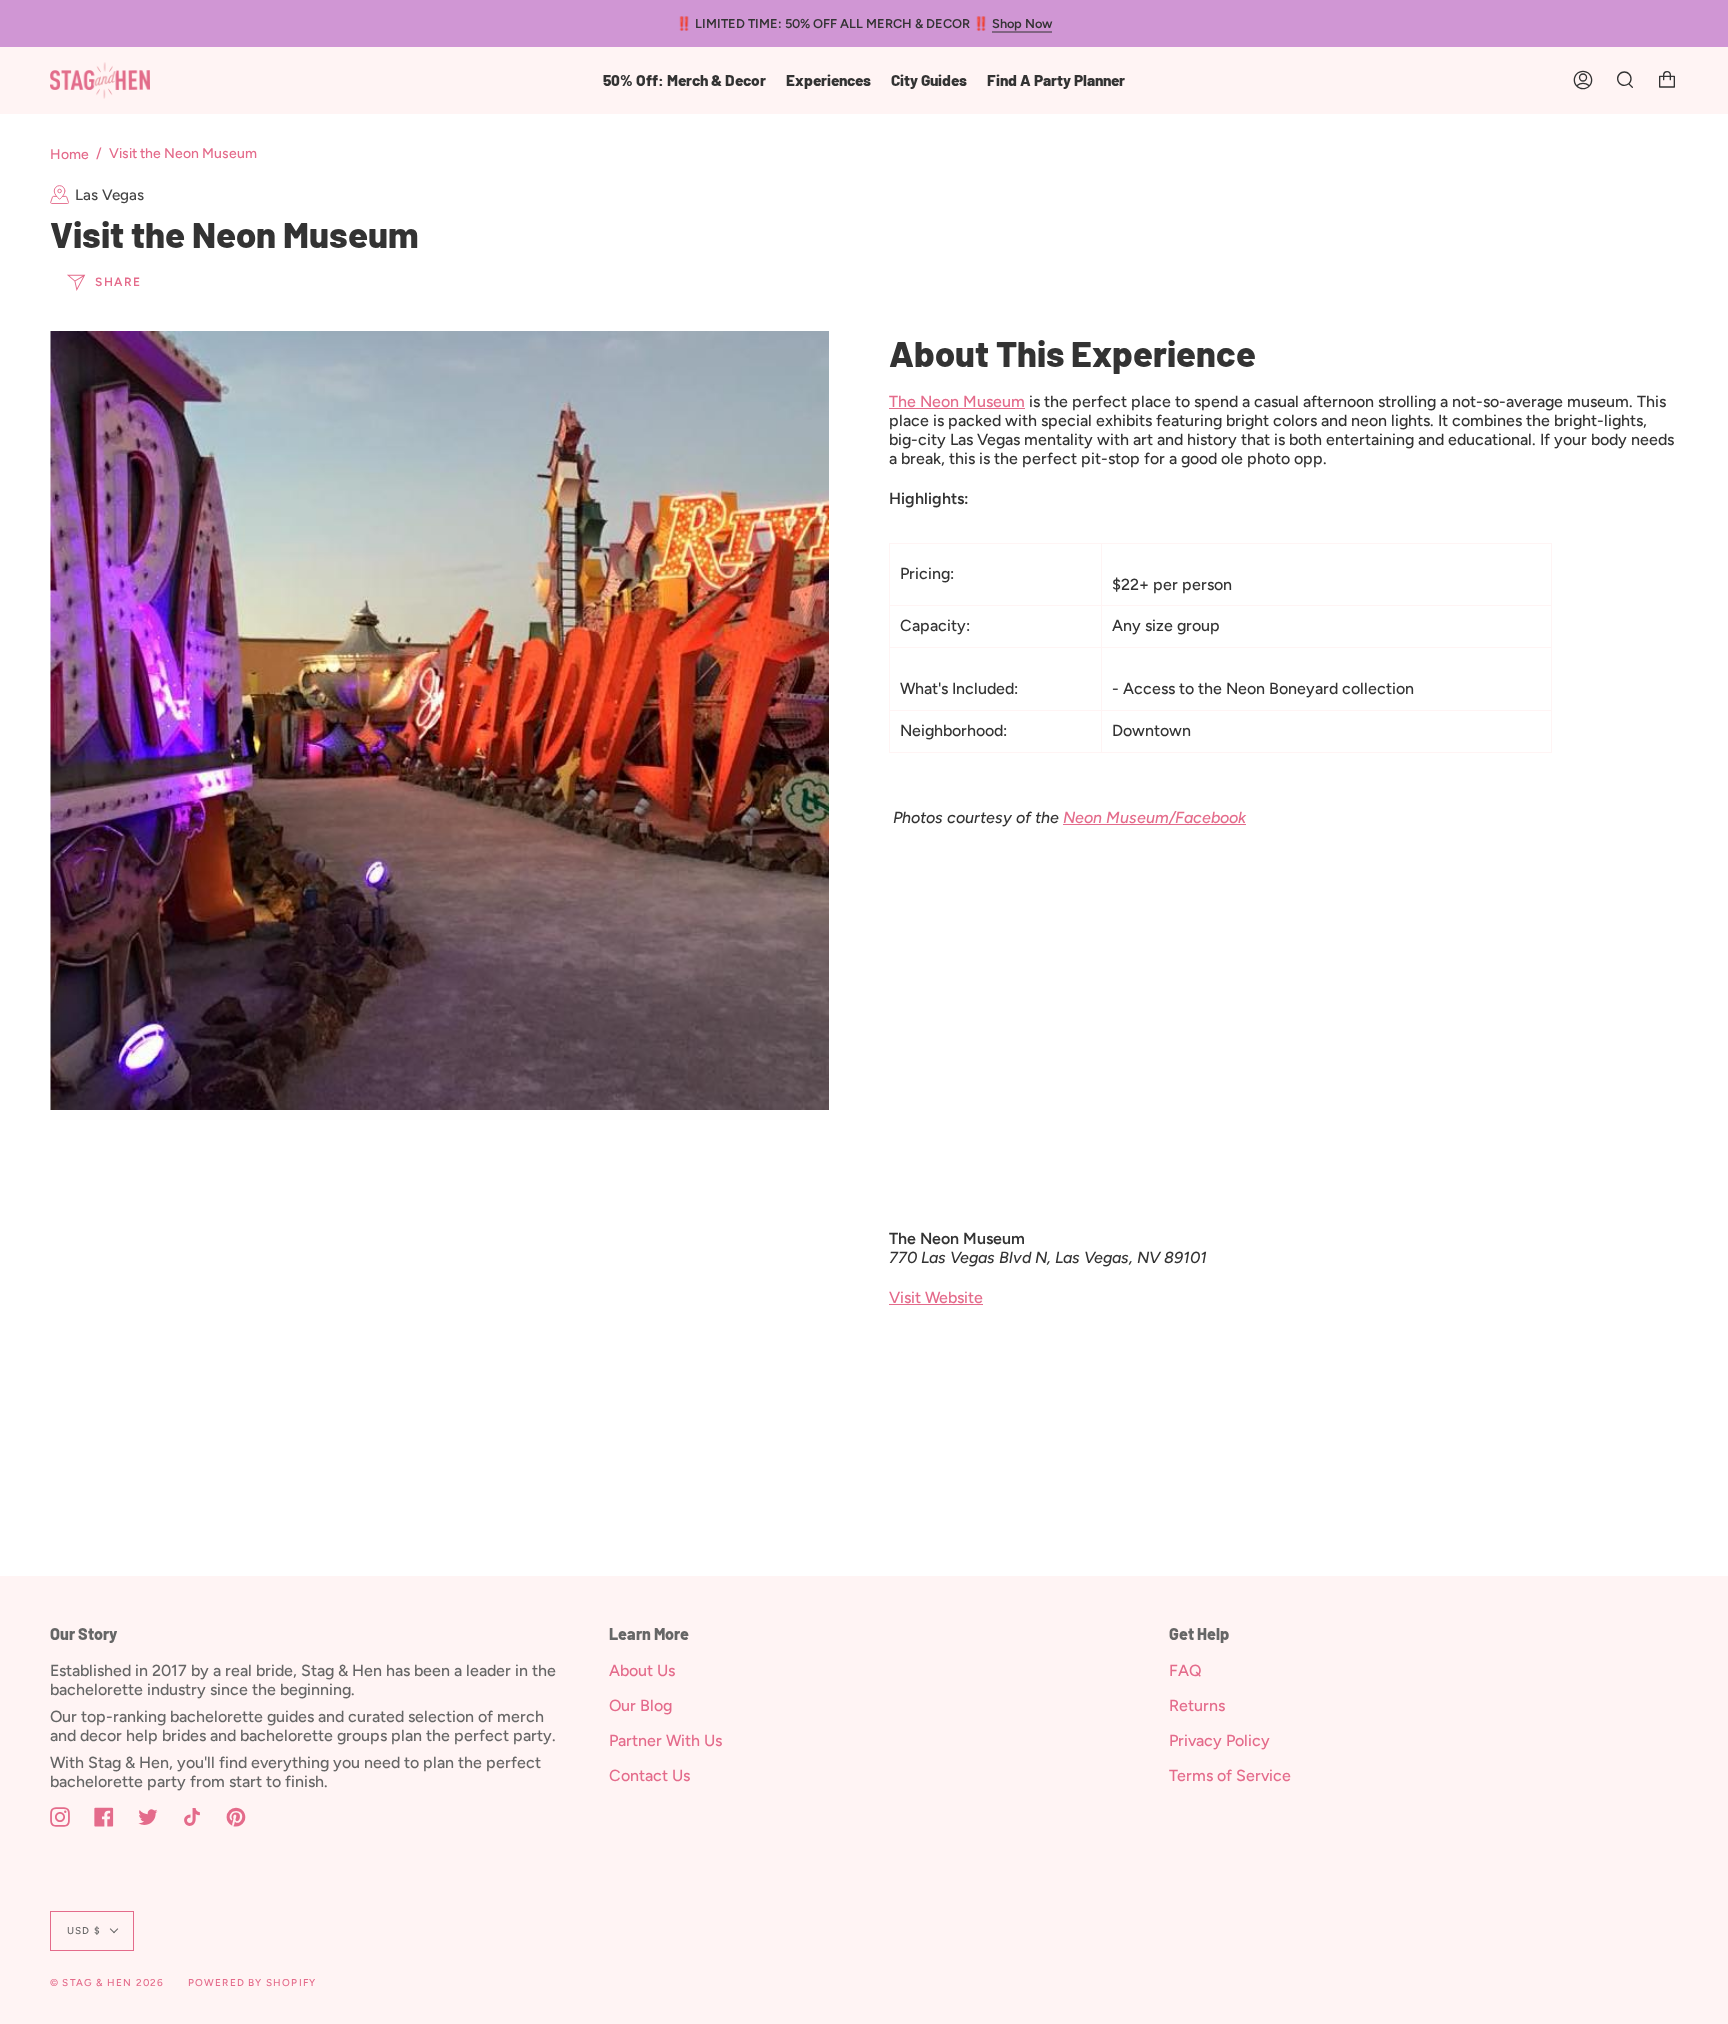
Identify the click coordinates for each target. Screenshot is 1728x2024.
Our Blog (640, 1705)
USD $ (84, 1930)
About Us (642, 1670)
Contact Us (649, 1775)
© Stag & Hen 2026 (107, 1982)
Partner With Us (665, 1740)
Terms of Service (1230, 1775)
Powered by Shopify (252, 1982)
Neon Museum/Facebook (1154, 817)
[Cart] (1667, 80)
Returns (1197, 1705)
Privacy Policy (1219, 1740)
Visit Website (936, 1297)
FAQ (1185, 1670)
